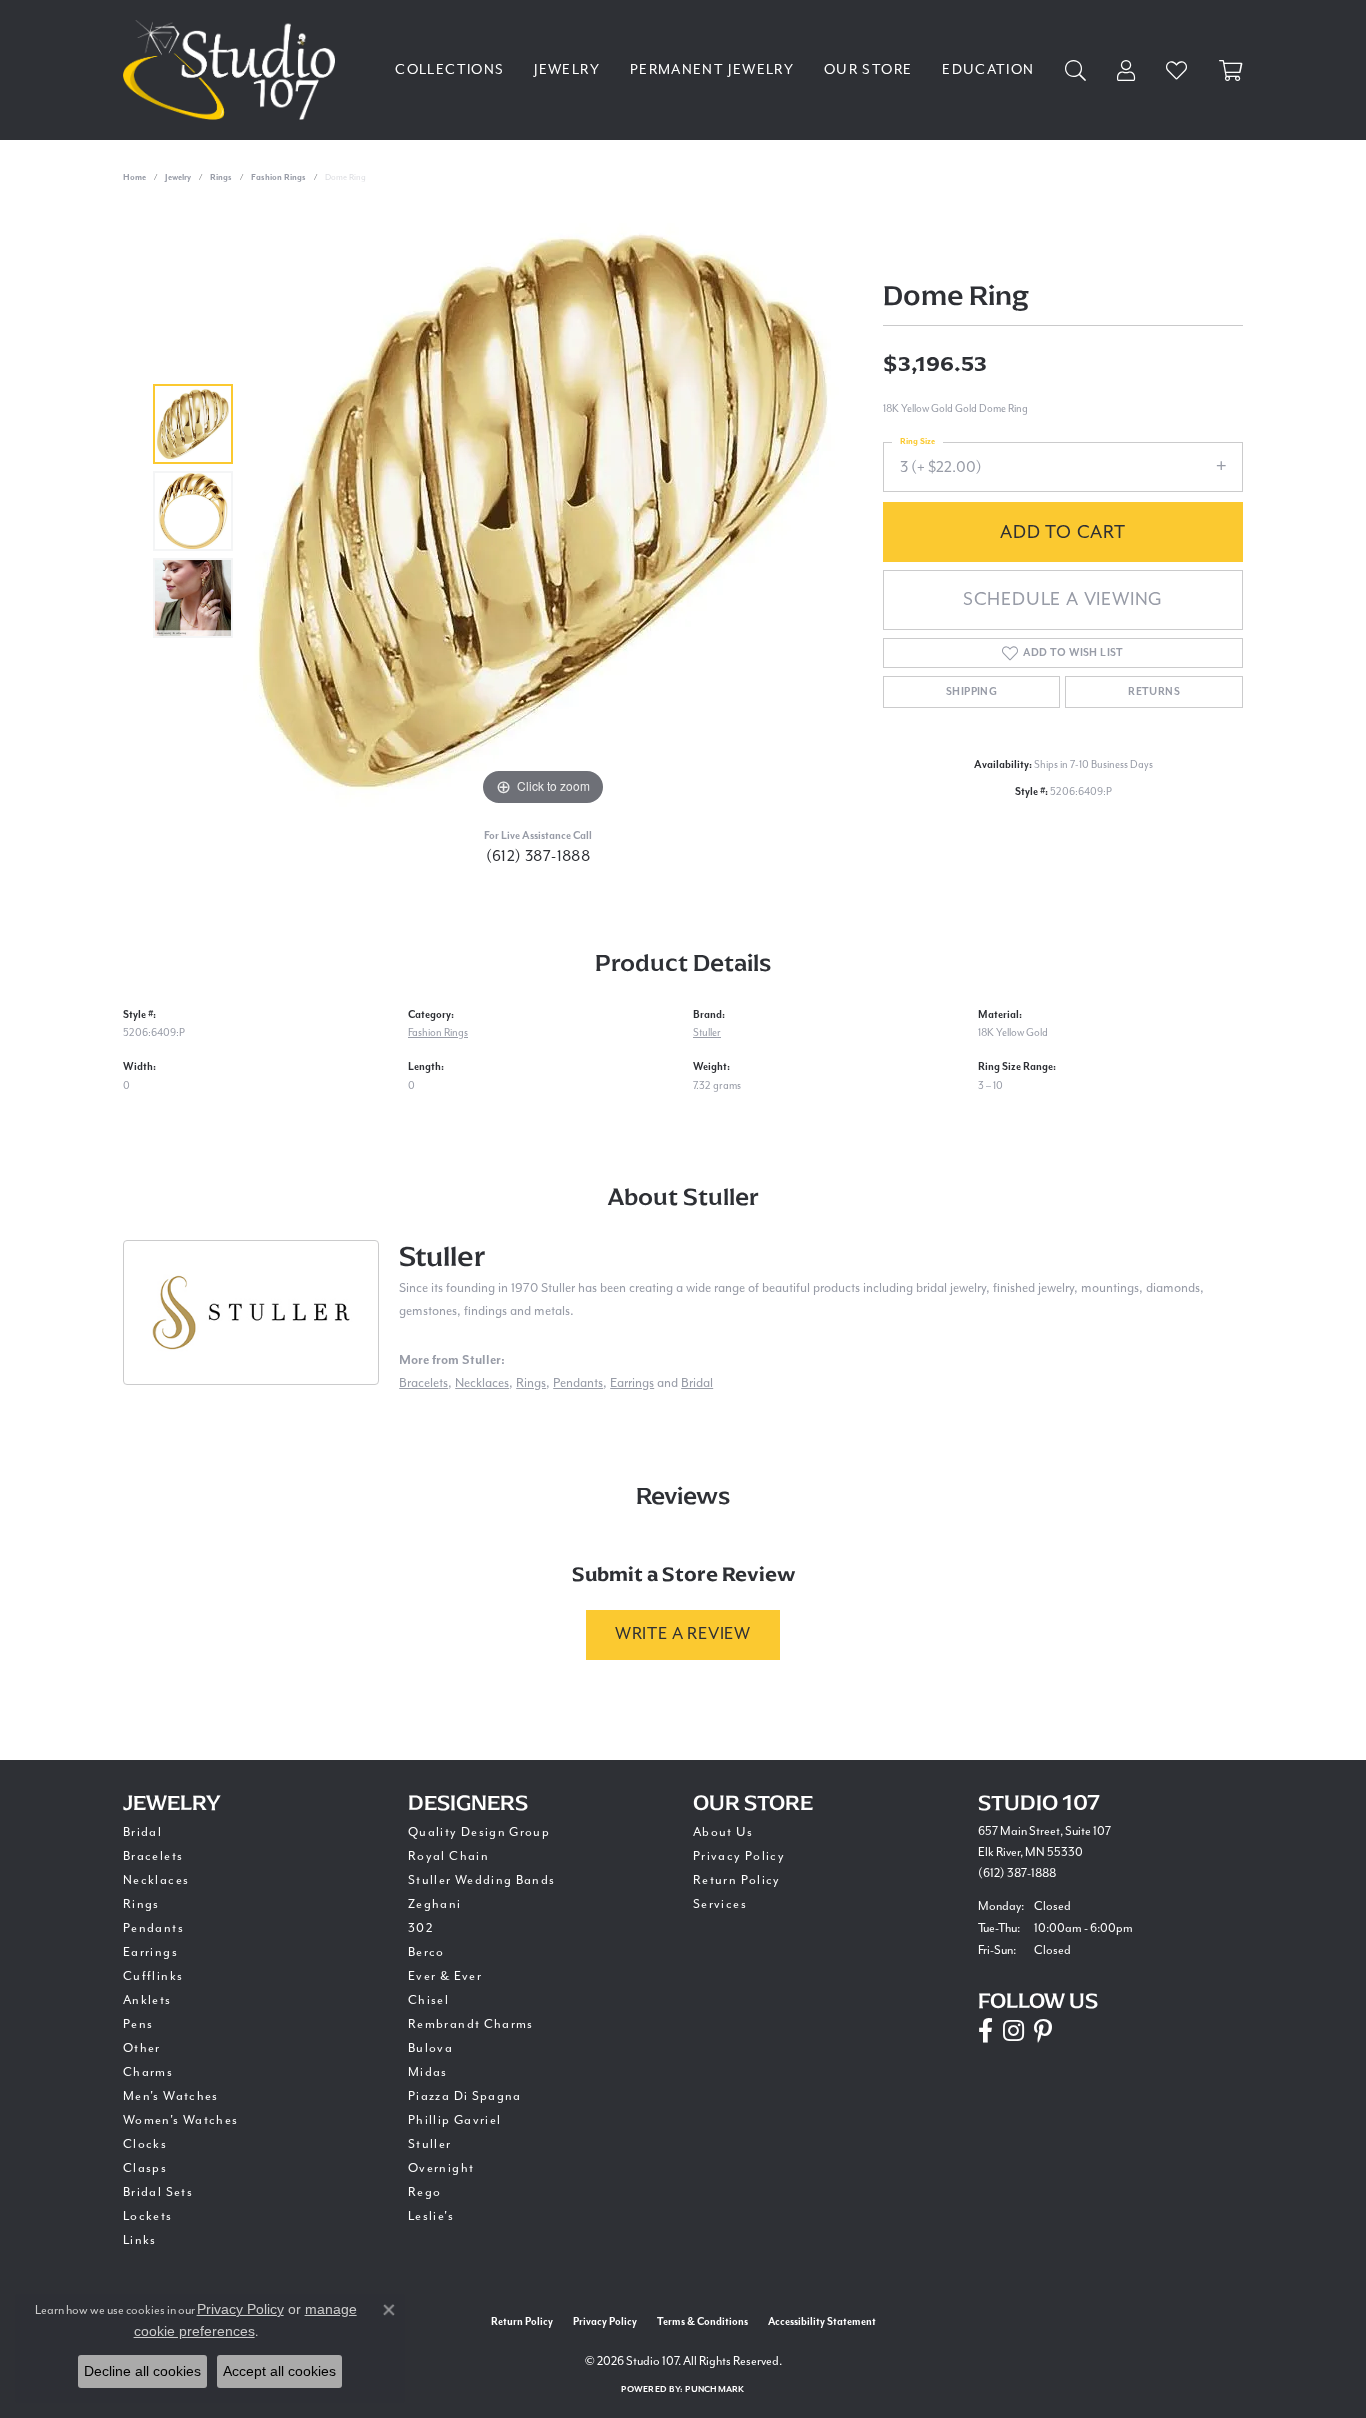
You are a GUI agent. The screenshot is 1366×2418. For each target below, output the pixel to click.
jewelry (178, 177)
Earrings (632, 1383)
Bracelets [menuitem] (153, 1856)
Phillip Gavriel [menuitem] (454, 2120)
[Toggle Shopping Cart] (1231, 70)
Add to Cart (1063, 532)
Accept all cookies (279, 2371)
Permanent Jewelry (712, 70)
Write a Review (683, 1634)
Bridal (697, 1383)
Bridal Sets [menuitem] (158, 2192)
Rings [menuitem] (141, 1904)
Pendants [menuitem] (153, 1928)
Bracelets (423, 1383)
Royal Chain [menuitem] (448, 1856)
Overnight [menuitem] (441, 2168)
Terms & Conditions (702, 2322)
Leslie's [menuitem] (431, 2216)
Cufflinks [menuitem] (153, 1976)
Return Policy (737, 1880)
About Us (723, 1832)
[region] (543, 511)
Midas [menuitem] (428, 2072)
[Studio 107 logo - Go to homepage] (234, 70)
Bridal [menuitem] (142, 1832)
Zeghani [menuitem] (435, 1904)
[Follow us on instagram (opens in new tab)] (1013, 2031)
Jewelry (567, 70)
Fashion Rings (278, 177)
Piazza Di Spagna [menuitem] (465, 2096)
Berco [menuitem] (426, 1952)
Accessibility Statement (822, 2322)
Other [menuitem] (142, 2048)
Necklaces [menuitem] (156, 1880)
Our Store (868, 70)
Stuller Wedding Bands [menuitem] (482, 1880)
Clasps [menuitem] (145, 2168)
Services (720, 1904)
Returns (1154, 692)
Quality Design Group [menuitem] (479, 1832)
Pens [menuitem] (138, 2024)
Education (988, 70)
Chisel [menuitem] (428, 2000)
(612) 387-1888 (538, 856)
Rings (221, 177)
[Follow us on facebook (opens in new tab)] (985, 2031)
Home (134, 177)
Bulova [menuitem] (430, 2048)
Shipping (971, 692)
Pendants (578, 1383)
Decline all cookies (142, 2371)
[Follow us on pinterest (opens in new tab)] (1043, 2031)
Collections (449, 70)
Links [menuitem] (140, 2240)
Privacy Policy (739, 1856)
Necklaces (482, 1383)
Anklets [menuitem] (147, 2000)
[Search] (1076, 70)
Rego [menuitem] (424, 2192)
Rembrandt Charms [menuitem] (471, 2024)
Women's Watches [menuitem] (180, 2120)
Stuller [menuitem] (430, 2144)
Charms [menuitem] (148, 2072)
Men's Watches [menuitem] (171, 2096)
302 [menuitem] (421, 1928)
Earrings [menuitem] (150, 1952)
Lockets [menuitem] (148, 2216)
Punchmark (714, 2389)
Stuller (707, 1033)
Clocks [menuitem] (145, 2144)
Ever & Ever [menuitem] (445, 1976)
